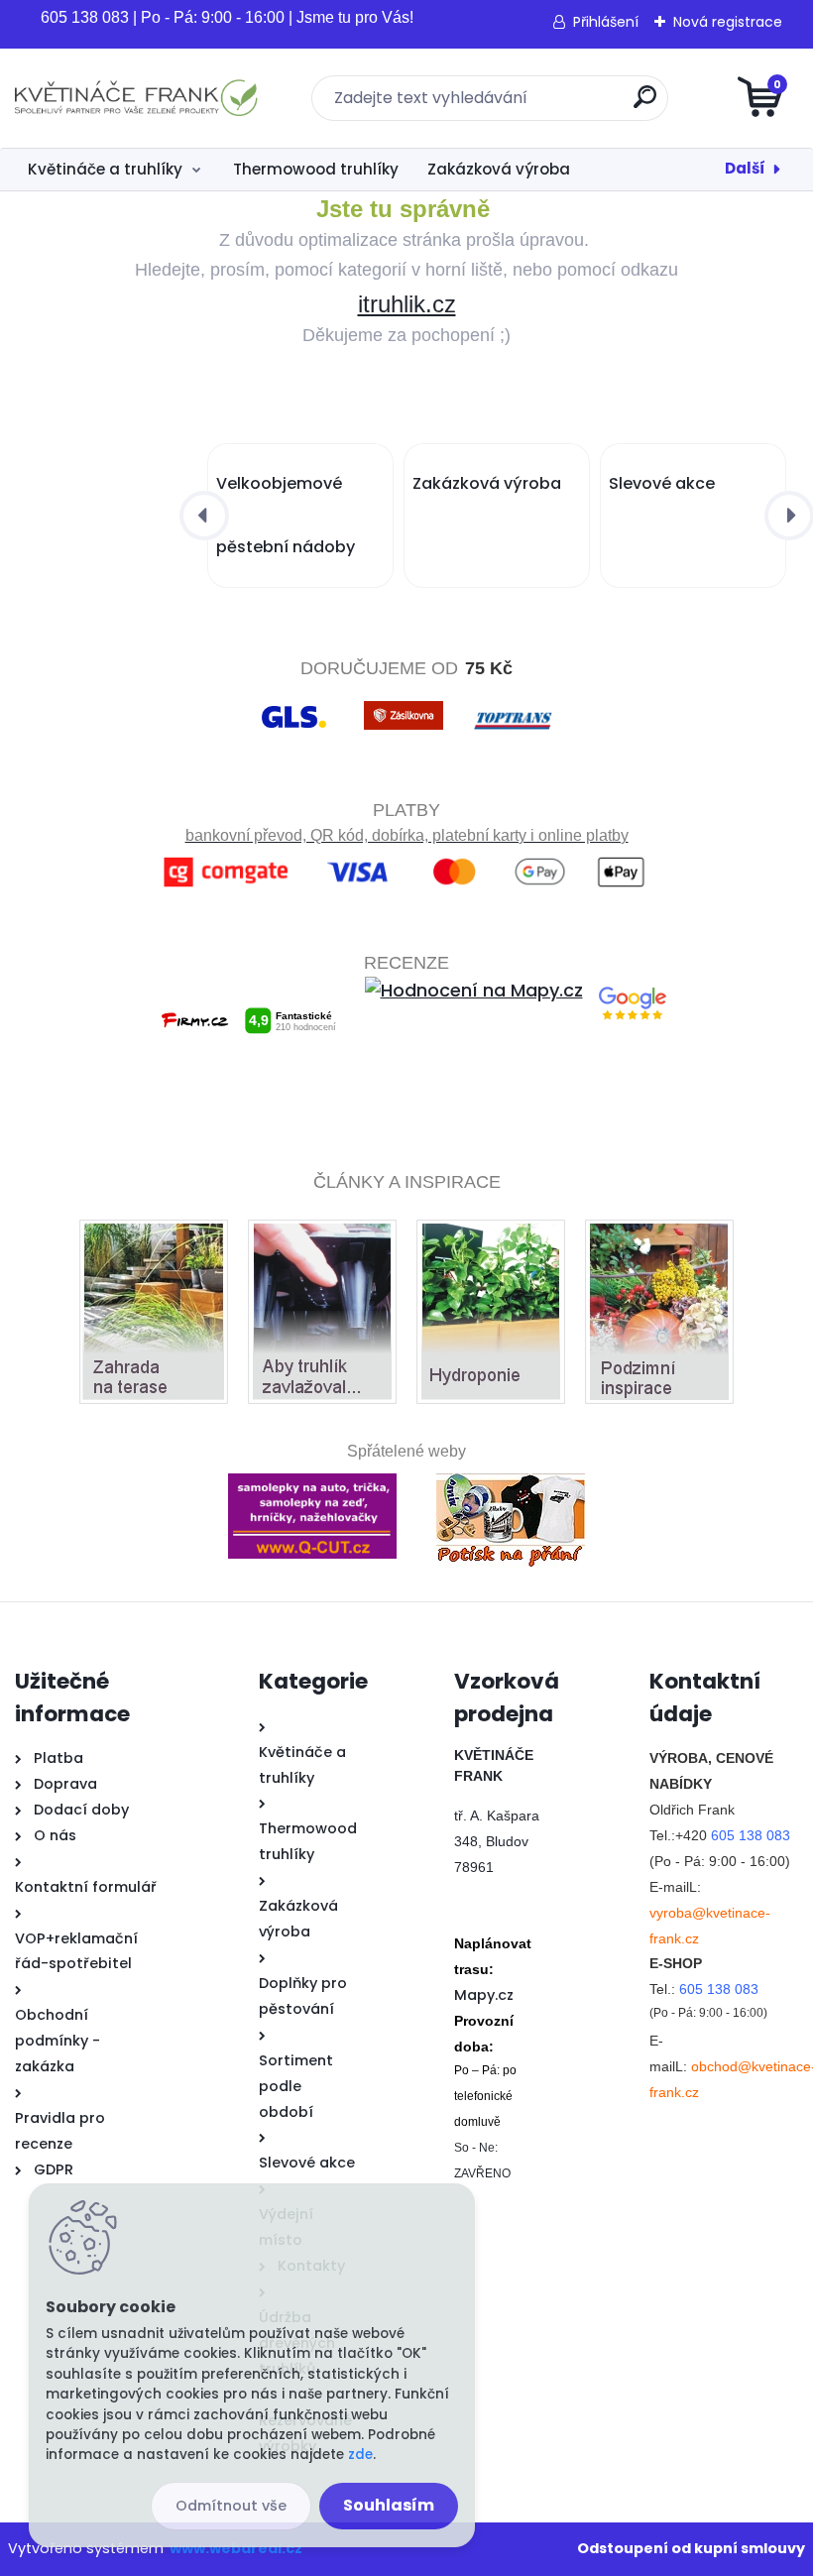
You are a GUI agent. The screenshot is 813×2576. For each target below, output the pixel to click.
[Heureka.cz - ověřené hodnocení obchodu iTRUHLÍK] (407, 1077)
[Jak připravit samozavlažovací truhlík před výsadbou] (322, 1237)
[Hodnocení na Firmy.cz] (248, 990)
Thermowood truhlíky (316, 169)
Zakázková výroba (499, 169)
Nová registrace (728, 22)
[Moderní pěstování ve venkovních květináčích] (154, 1237)
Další (745, 168)
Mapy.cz (484, 1995)
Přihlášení (606, 22)
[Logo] (136, 98)
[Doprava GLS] (294, 703)
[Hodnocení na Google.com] (633, 990)
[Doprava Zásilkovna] (404, 703)
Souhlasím (389, 2505)
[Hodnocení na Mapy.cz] (474, 990)
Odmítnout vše (231, 2506)
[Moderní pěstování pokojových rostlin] (491, 1237)
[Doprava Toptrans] (513, 703)
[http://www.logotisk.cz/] (511, 1475)
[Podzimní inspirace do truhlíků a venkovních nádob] (659, 1237)
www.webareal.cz (236, 2548)
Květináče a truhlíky (105, 169)
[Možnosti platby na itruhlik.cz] (407, 861)
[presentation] (204, 516)
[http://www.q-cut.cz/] (312, 1475)
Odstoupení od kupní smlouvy (691, 2548)
